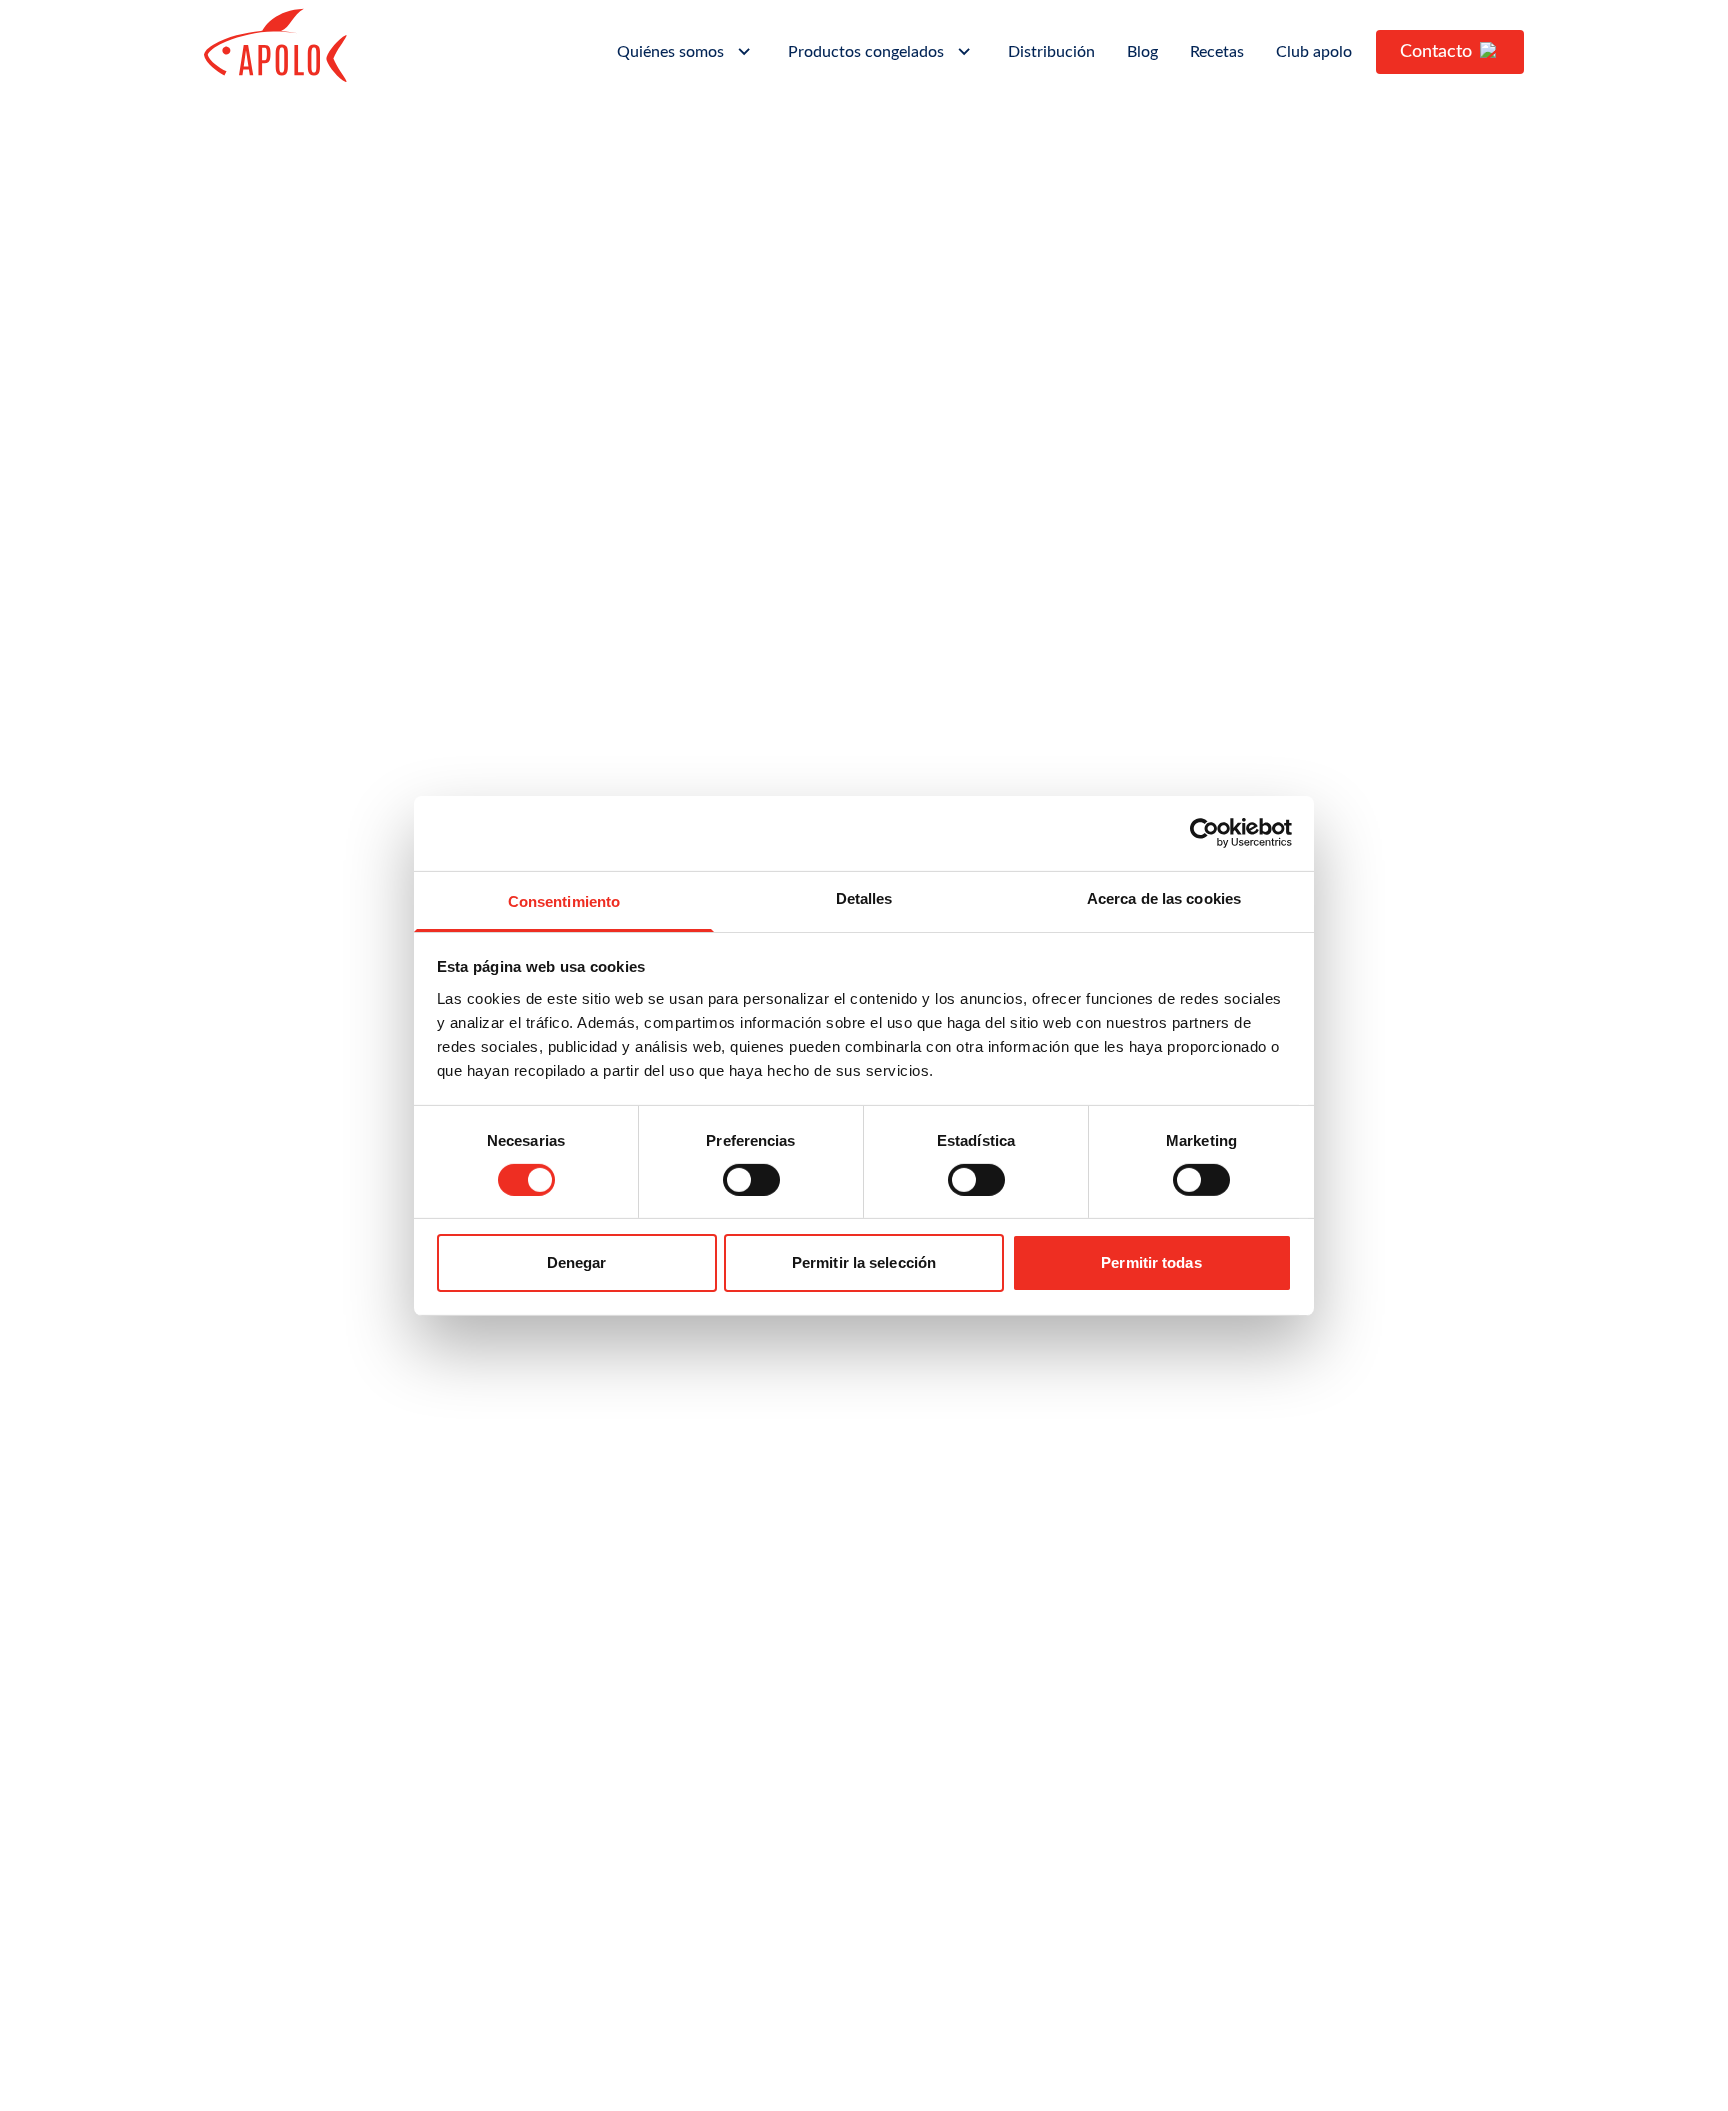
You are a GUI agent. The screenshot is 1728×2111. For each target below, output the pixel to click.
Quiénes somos (670, 52)
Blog (1142, 52)
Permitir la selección (864, 1262)
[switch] (751, 1180)
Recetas (1217, 52)
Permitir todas (1151, 1262)
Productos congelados (866, 52)
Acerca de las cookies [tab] (1164, 897)
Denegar (577, 1262)
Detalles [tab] (864, 897)
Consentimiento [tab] (564, 900)
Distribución (1051, 52)
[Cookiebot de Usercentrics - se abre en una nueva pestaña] (1204, 833)
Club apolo (1314, 52)
